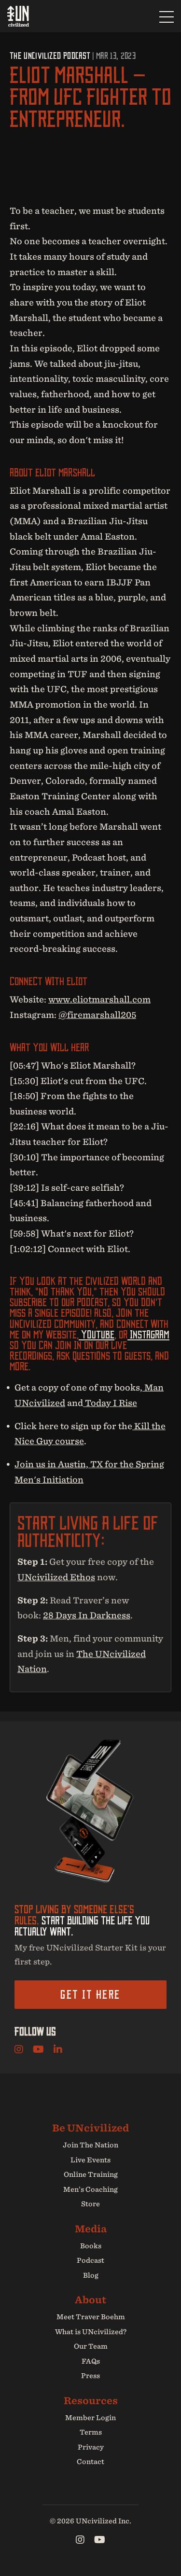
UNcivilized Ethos (56, 1577)
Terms (91, 2432)
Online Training (91, 2174)
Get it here (90, 1994)
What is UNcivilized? (91, 2332)
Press (90, 2376)
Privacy (91, 2447)
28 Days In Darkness (87, 1615)
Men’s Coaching (90, 2189)
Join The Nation (90, 2145)
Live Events (90, 2160)
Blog (91, 2275)
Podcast (90, 2260)
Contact (90, 2462)
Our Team (91, 2346)
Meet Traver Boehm (91, 2317)
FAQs (91, 2361)
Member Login (90, 2418)
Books (91, 2246)
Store (90, 2204)
